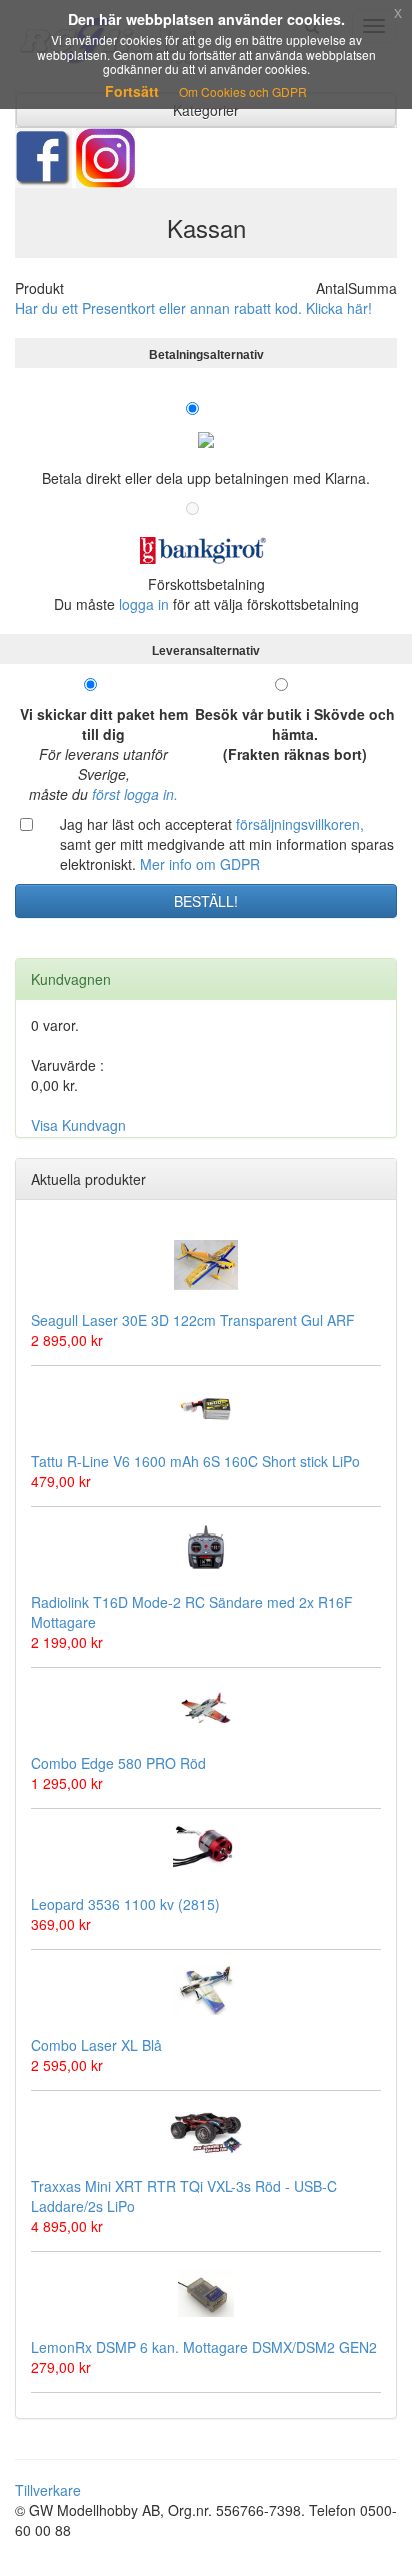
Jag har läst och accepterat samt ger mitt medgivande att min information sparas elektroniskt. (227, 844)
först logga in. (135, 794)
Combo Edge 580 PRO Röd (118, 1763)
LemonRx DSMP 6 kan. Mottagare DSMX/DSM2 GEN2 (204, 2347)
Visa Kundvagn (78, 1125)
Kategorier (206, 110)
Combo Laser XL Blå (96, 2045)
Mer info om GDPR (200, 864)
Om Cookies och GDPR (243, 91)
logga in (144, 604)
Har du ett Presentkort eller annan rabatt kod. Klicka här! (193, 308)
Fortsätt (132, 91)
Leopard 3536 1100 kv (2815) (125, 1904)
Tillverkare (48, 2490)
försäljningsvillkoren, (300, 824)
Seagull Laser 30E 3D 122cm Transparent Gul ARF (193, 1320)
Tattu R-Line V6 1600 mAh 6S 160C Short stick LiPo (195, 1461)
